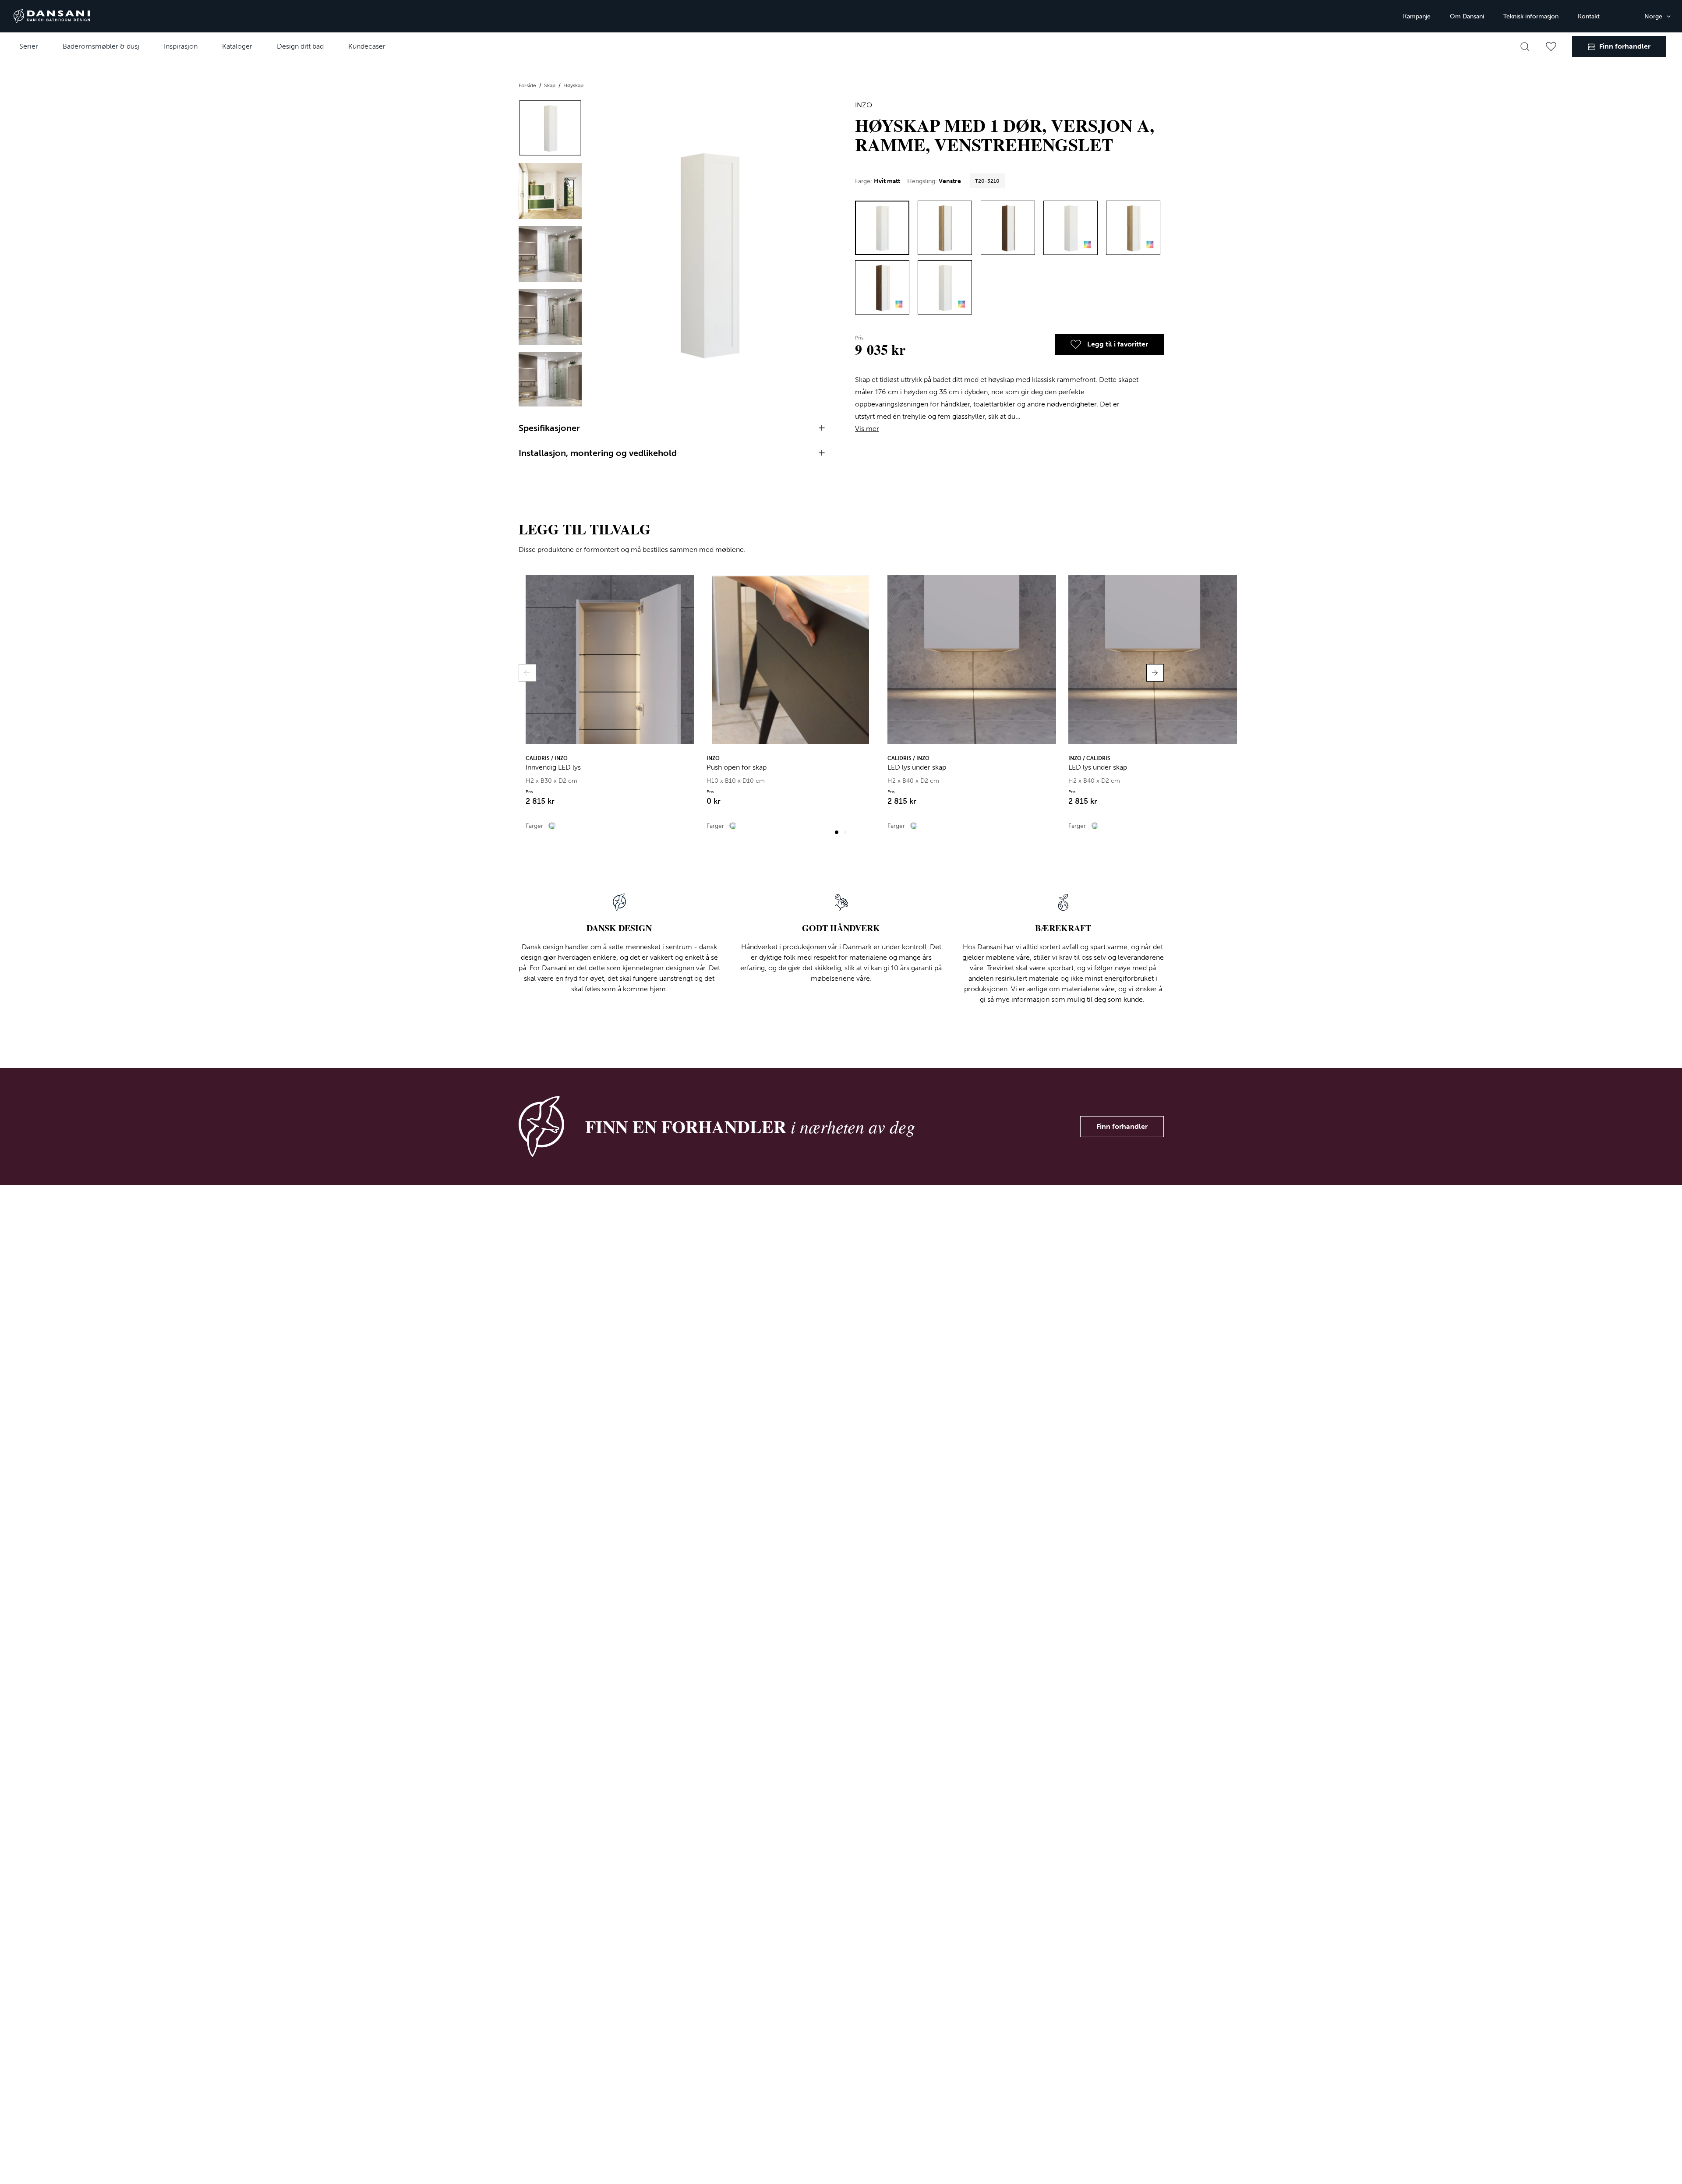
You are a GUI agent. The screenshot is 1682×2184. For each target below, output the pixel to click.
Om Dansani (1467, 16)
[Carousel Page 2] (845, 832)
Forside (528, 85)
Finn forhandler (1122, 1126)
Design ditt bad (300, 46)
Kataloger (237, 46)
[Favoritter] (1551, 46)
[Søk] (1525, 46)
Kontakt (1589, 16)
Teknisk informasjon (1531, 16)
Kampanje (1417, 16)
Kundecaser (367, 46)
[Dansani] (52, 16)
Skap (550, 85)
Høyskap (573, 85)
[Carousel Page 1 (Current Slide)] (837, 832)
